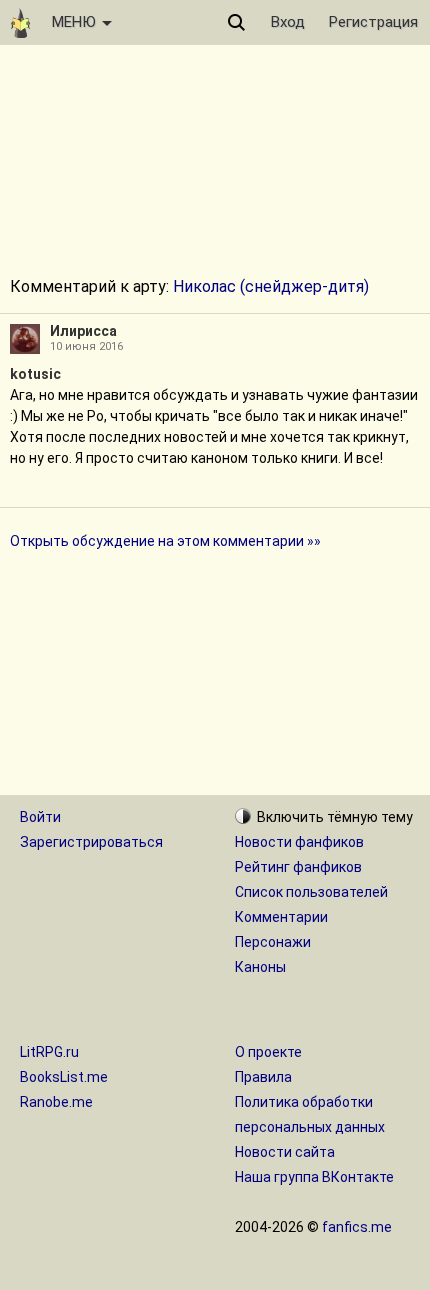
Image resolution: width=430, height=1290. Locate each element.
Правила (263, 1077)
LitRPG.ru (49, 1052)
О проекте (268, 1052)
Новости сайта (285, 1152)
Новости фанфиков (299, 842)
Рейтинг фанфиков (298, 867)
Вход (288, 22)
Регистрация (373, 22)
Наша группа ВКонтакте (314, 1177)
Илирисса (83, 331)
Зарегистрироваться (91, 842)
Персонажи (273, 942)
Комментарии (281, 917)
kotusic (35, 374)
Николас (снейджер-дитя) (271, 286)
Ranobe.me (56, 1102)
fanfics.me (357, 1227)
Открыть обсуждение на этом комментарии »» (165, 541)
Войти (40, 817)
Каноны (260, 967)
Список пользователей (311, 892)
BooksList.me (64, 1077)
